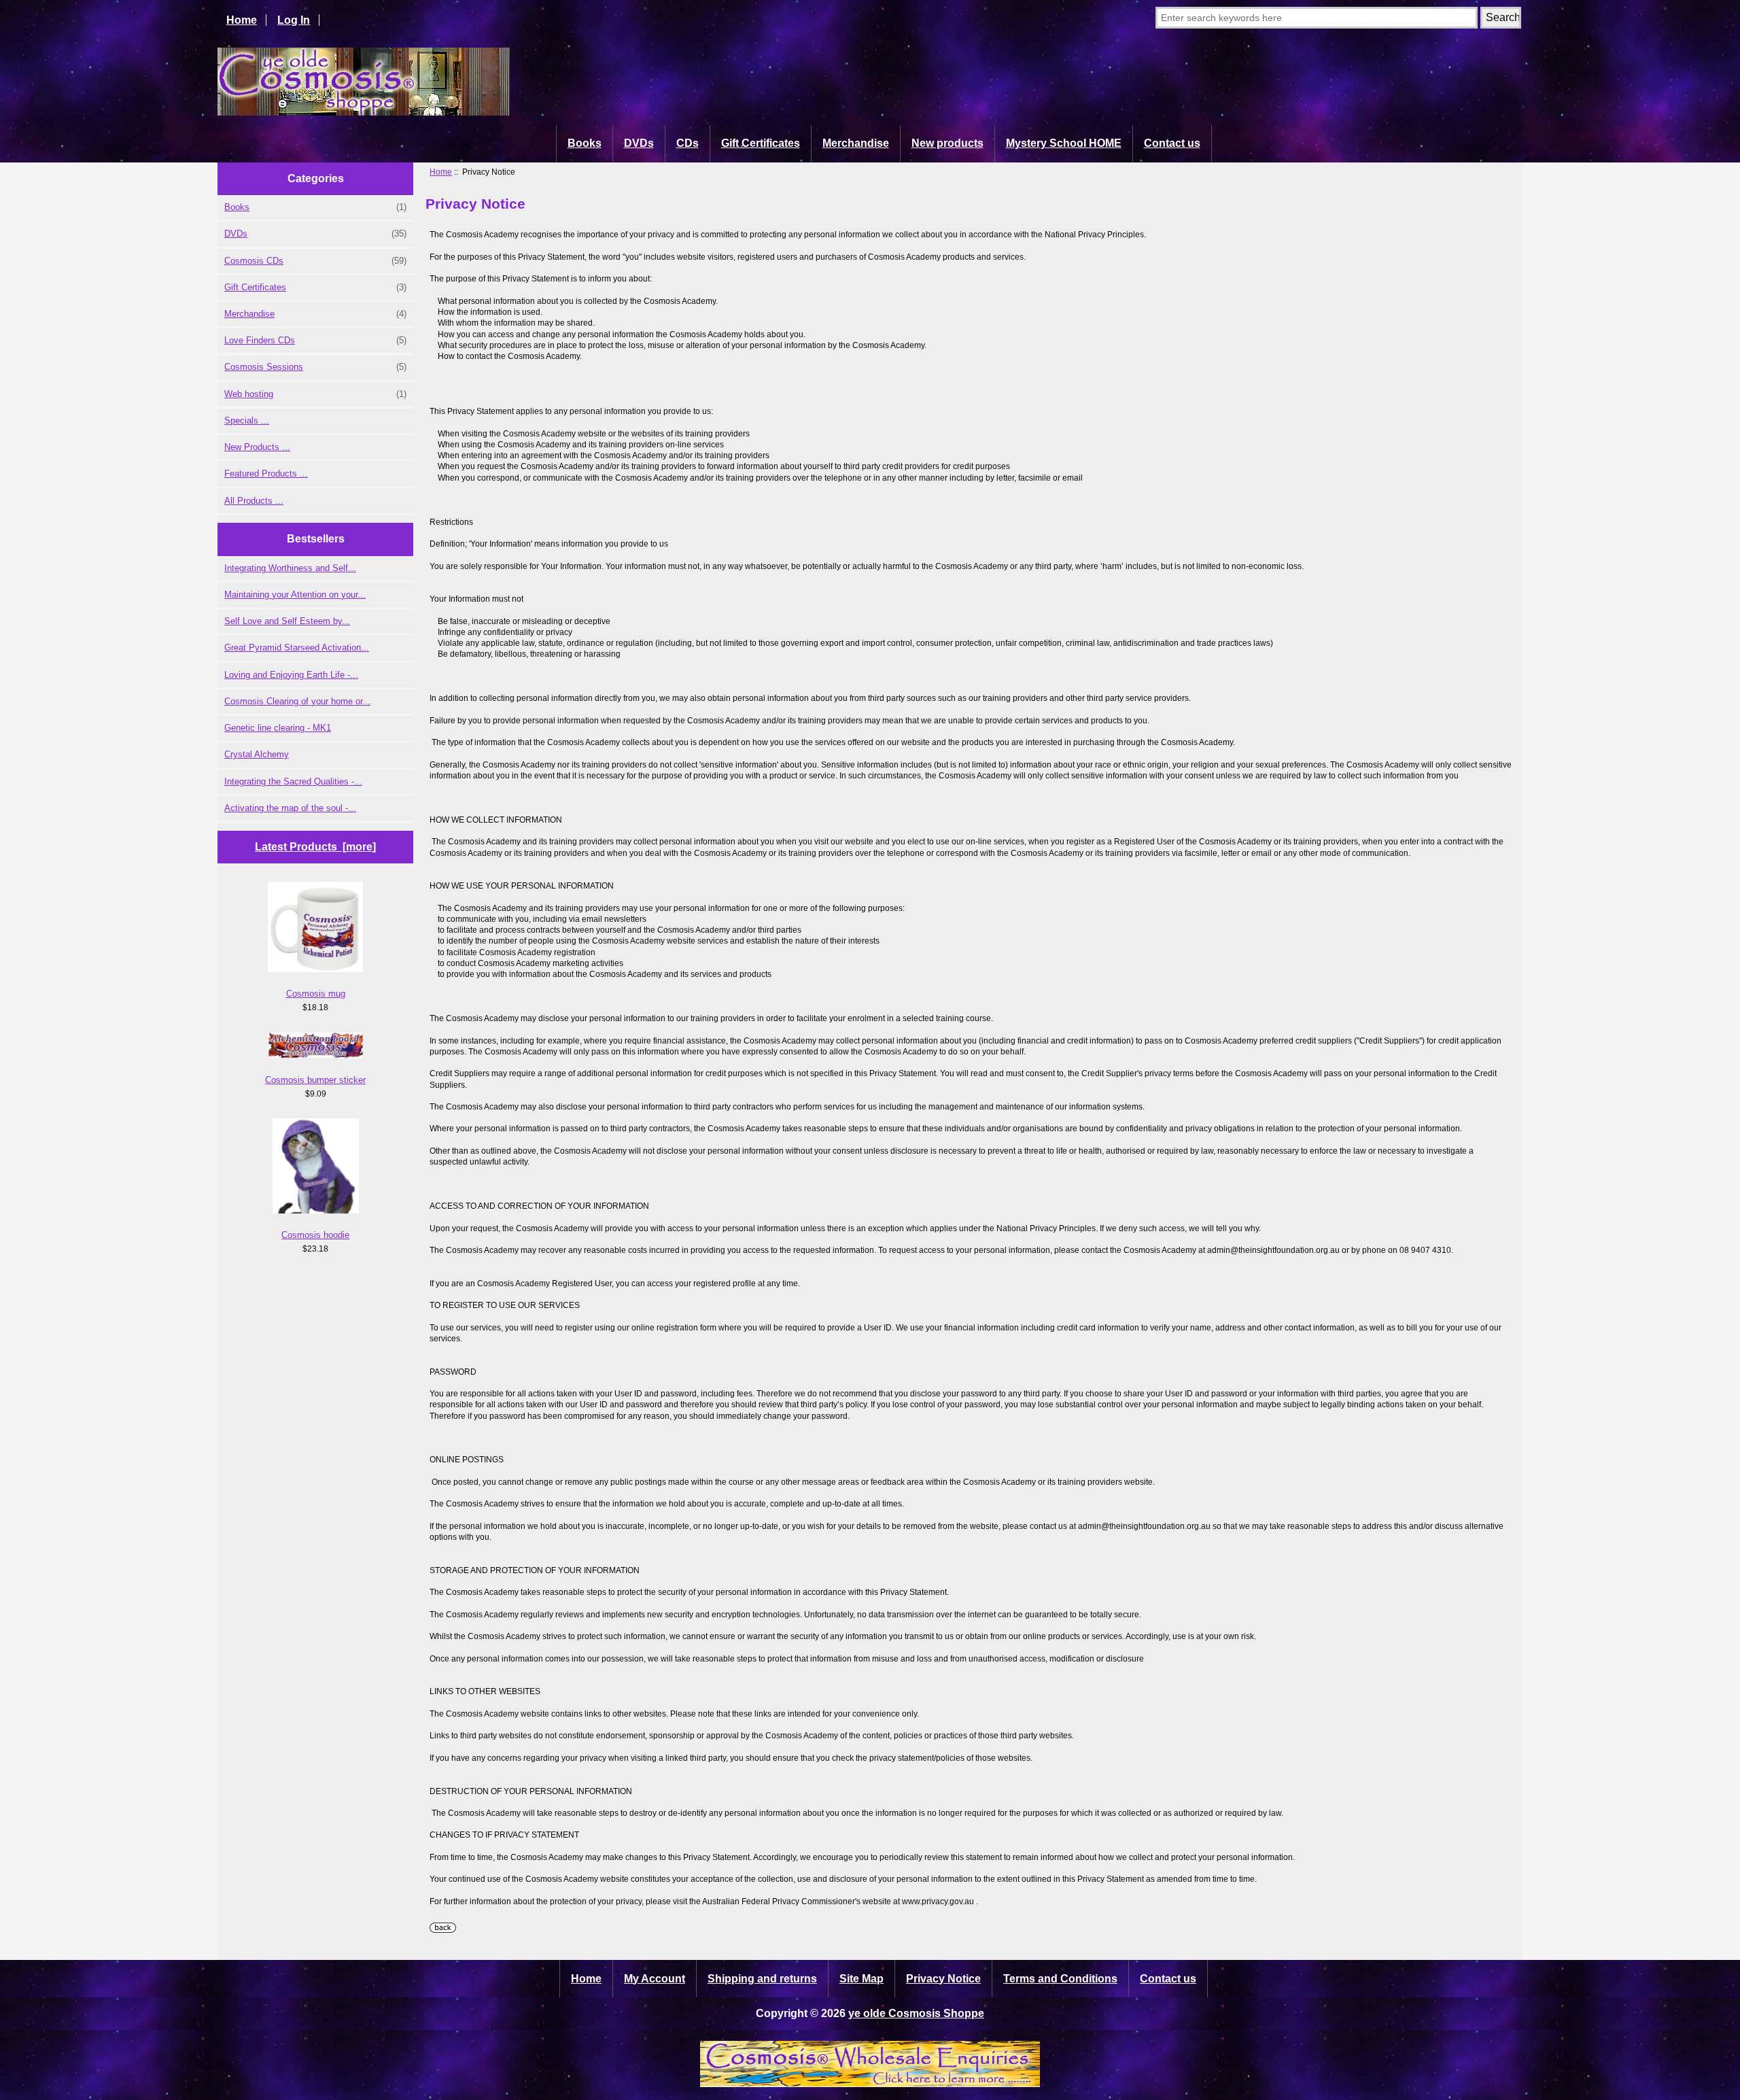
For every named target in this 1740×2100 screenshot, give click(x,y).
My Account (655, 1979)
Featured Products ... (266, 474)
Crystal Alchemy (257, 754)
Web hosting (315, 394)
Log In (294, 20)
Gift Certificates (761, 143)
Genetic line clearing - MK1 (278, 728)
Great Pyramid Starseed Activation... (297, 648)
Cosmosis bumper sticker (315, 1080)
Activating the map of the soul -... (290, 808)
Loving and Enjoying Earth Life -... (291, 675)
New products (947, 143)
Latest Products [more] (315, 847)
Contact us (1172, 143)
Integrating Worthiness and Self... (290, 568)
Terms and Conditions (1060, 1979)
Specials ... (247, 420)
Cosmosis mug (316, 994)
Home (242, 20)
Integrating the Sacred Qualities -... (293, 781)
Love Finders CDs (315, 340)
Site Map (862, 1979)
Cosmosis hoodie (315, 1235)
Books (585, 143)
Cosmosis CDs (315, 261)
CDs (688, 143)
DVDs (639, 143)
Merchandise (856, 143)
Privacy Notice (943, 1979)
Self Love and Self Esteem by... (287, 621)
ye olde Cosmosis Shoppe (916, 2013)
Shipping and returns (762, 1979)
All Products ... (254, 501)
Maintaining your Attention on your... (295, 595)
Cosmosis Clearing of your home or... (297, 701)
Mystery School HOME (1064, 143)
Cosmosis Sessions (315, 367)
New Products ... (257, 447)
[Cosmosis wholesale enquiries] (870, 2083)
